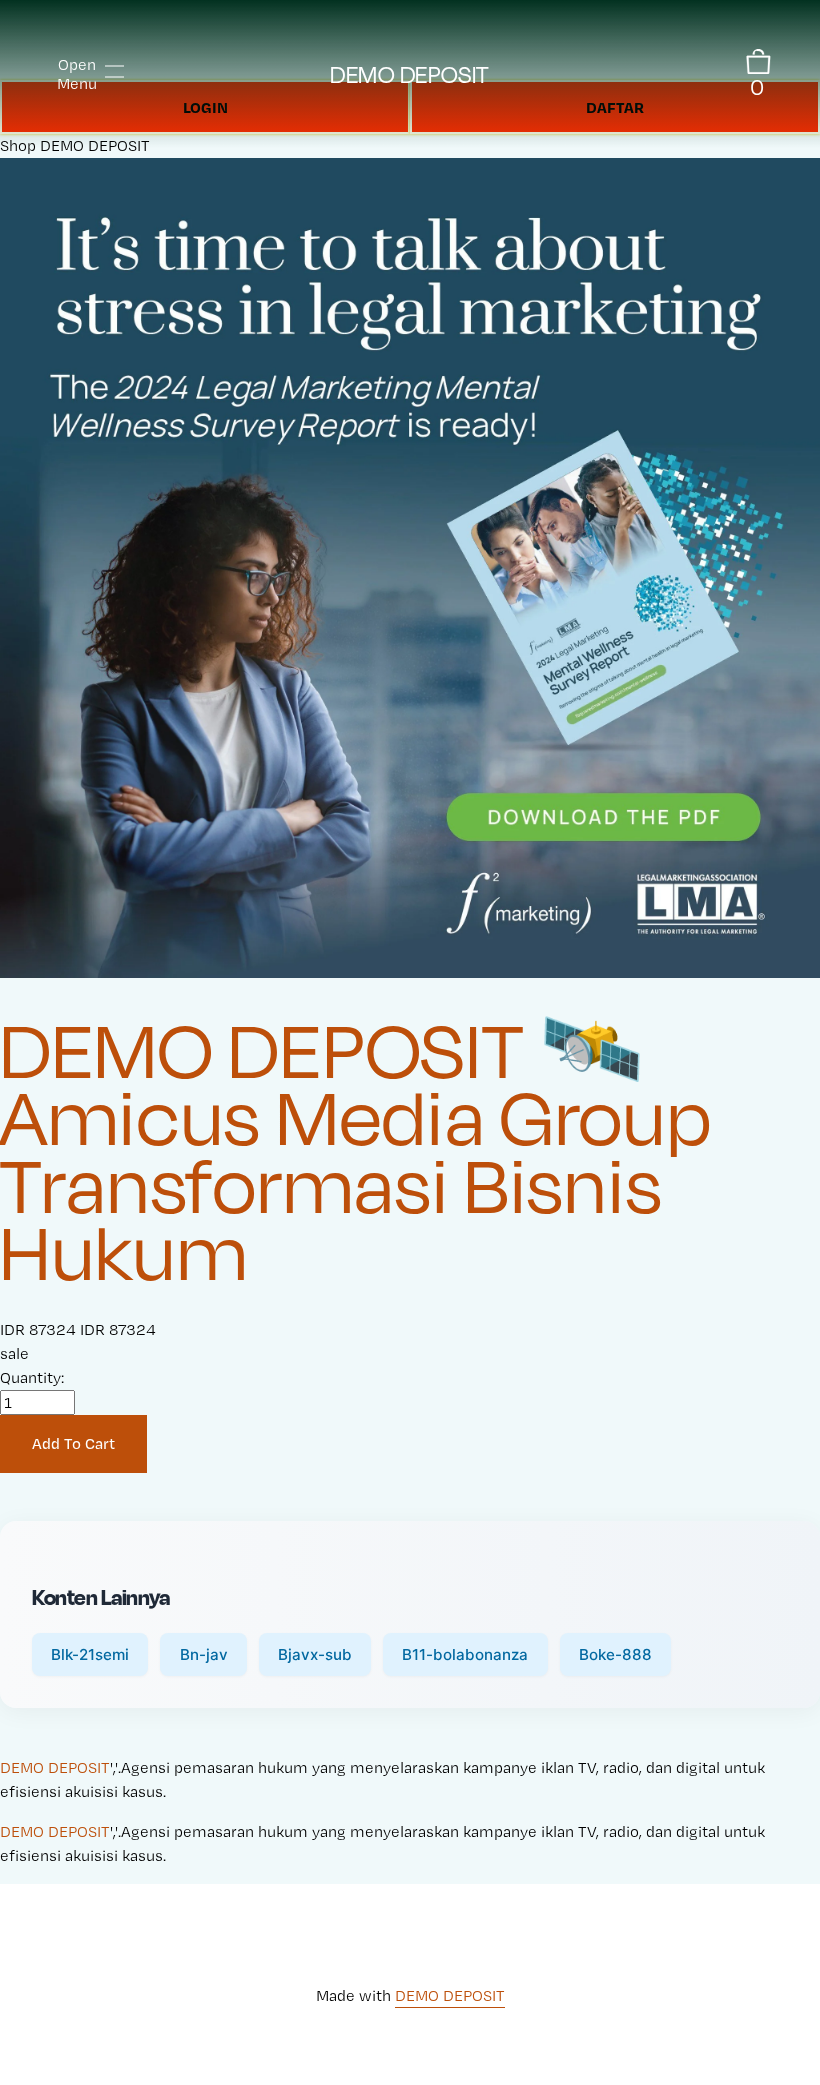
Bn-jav (204, 1654)
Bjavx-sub (315, 1654)
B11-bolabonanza (465, 1654)
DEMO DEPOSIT (409, 74)
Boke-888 (615, 1654)
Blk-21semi (90, 1654)
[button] (73, 1444)
